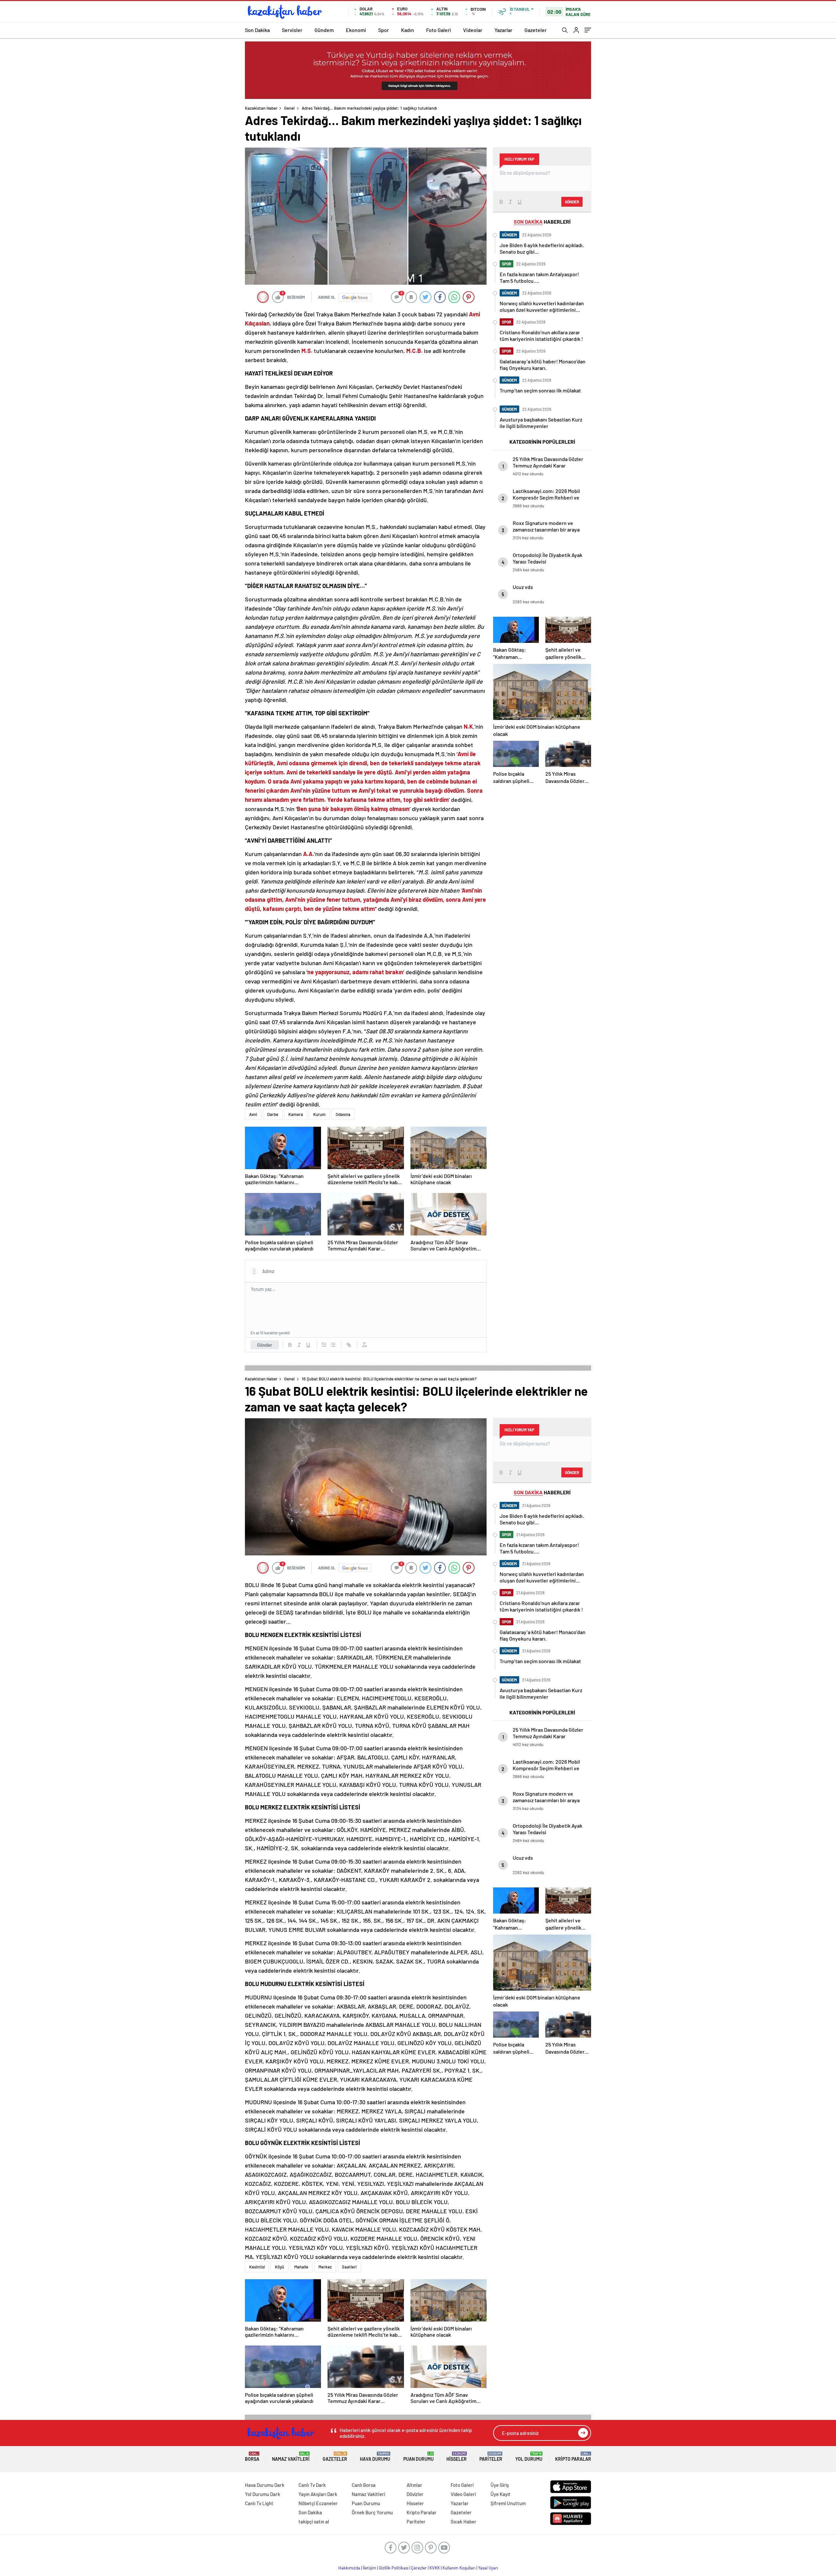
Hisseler (457, 2457)
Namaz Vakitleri (291, 2457)
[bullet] (333, 1345)
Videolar (473, 30)
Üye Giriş (500, 2485)
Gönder (265, 1345)
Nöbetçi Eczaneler (318, 2503)
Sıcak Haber (464, 2521)
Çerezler (419, 2568)
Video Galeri (463, 2494)
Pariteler (491, 2457)
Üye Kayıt (500, 2494)
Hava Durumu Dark (265, 2485)
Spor (384, 30)
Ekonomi (356, 30)
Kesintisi (257, 2267)
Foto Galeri (439, 30)
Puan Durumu (418, 2457)
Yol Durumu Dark (263, 2494)
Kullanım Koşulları (459, 2568)
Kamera (296, 1114)
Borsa (252, 2457)
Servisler (292, 30)
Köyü (280, 2267)
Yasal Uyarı (488, 2568)
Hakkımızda (349, 2568)
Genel (289, 108)
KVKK (435, 2568)
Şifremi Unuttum (508, 2503)
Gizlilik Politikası (394, 2568)
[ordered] (324, 1345)
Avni (253, 1114)
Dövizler (415, 2494)
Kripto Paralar (573, 2457)
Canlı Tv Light (259, 2503)
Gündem (324, 30)
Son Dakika (257, 30)
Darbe (273, 1114)
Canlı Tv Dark (312, 2485)
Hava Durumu (375, 2457)
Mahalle (301, 2267)
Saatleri (349, 2267)
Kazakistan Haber (261, 108)
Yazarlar (503, 30)
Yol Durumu (529, 2457)
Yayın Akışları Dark (318, 2494)
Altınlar (414, 2485)
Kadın (408, 30)
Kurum (319, 1114)
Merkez (325, 2267)
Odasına (343, 1114)
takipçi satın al (314, 2521)
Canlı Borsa (364, 2485)
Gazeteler (536, 30)
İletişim (370, 2568)
